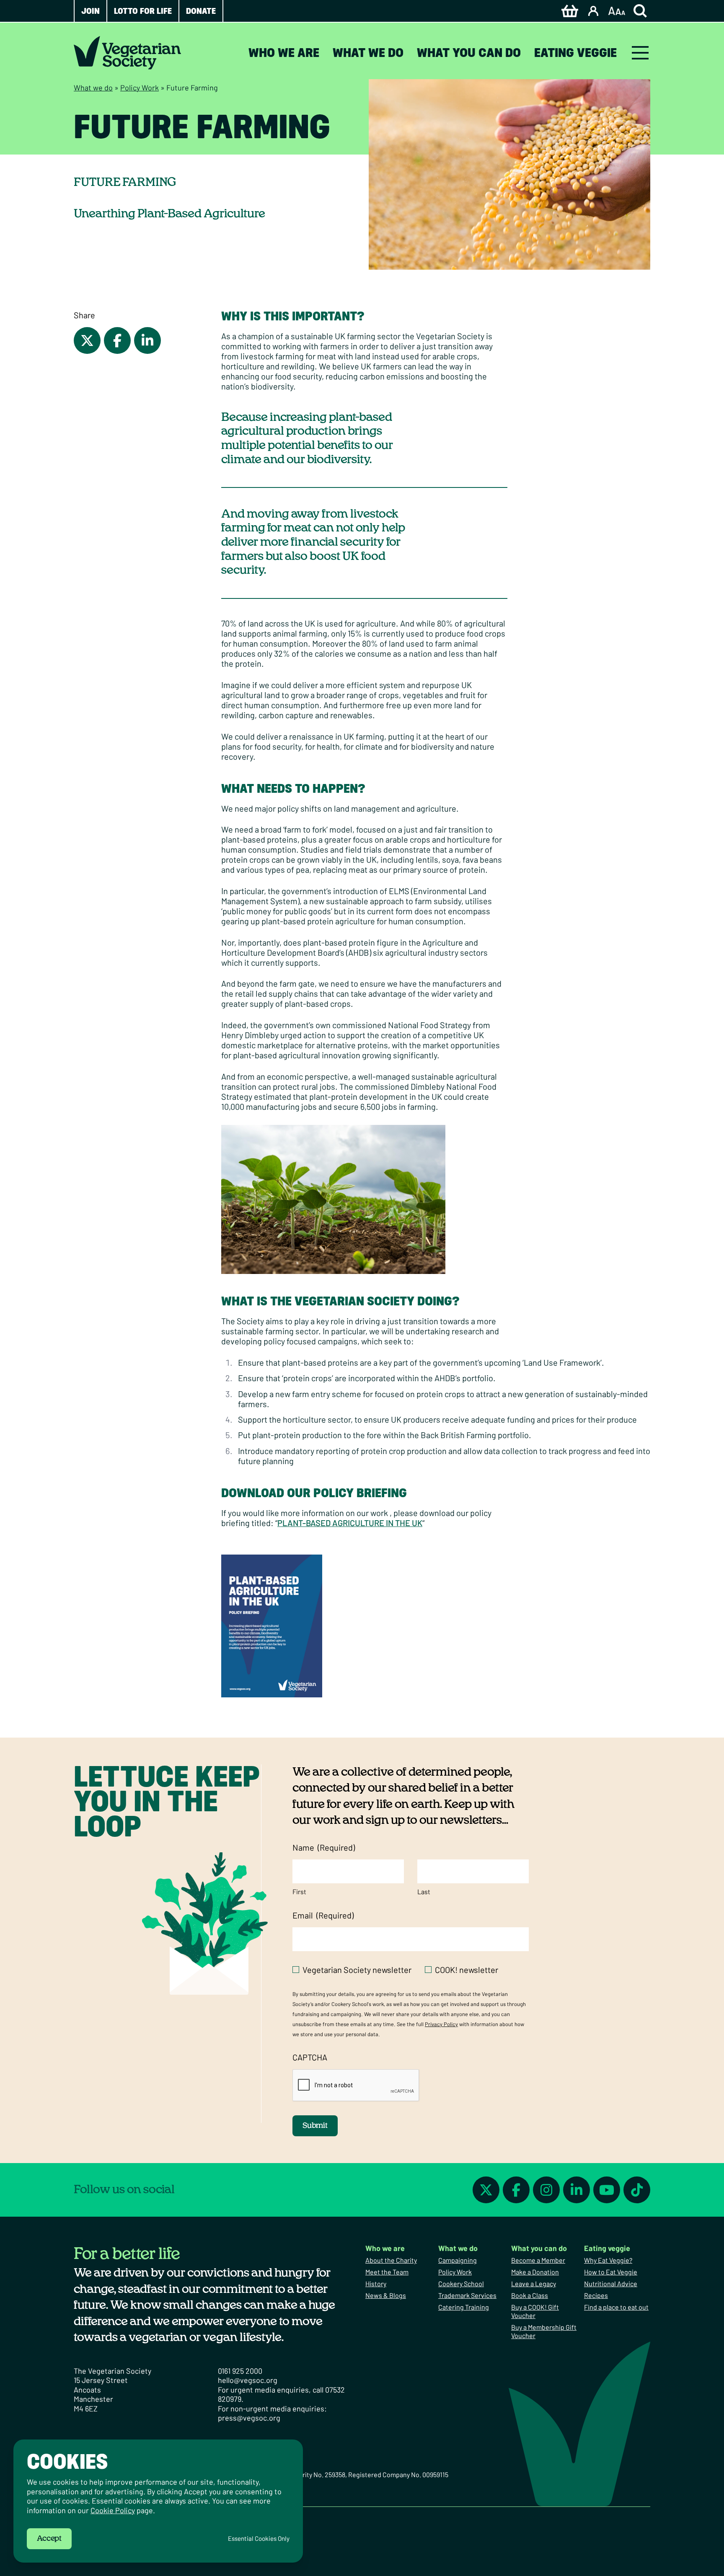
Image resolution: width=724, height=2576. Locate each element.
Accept (49, 2539)
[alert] (158, 2501)
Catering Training (464, 2307)
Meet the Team (387, 2272)
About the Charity (391, 2260)
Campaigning (458, 2260)
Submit (315, 2126)
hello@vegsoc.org (248, 2380)
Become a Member (538, 2260)
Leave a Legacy (534, 2283)
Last (424, 1891)
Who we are (284, 53)
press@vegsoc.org (249, 2418)
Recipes (596, 2295)
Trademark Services (467, 2295)
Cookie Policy (113, 2510)
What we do (368, 53)
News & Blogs (386, 2295)
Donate (201, 11)
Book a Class (530, 2295)
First (299, 1891)
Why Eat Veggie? (608, 2260)
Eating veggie (575, 53)
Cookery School (461, 2283)
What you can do (469, 53)
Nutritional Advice (611, 2283)
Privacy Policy (441, 2024)
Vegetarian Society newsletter (357, 1970)
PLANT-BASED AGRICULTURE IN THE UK (350, 1523)
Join (90, 11)
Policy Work (140, 88)
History (376, 2283)
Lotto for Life (143, 11)
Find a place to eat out (616, 2307)
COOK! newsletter (467, 1970)
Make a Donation (535, 2272)
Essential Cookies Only (259, 2539)
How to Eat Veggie (611, 2272)
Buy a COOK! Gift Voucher (535, 2311)
